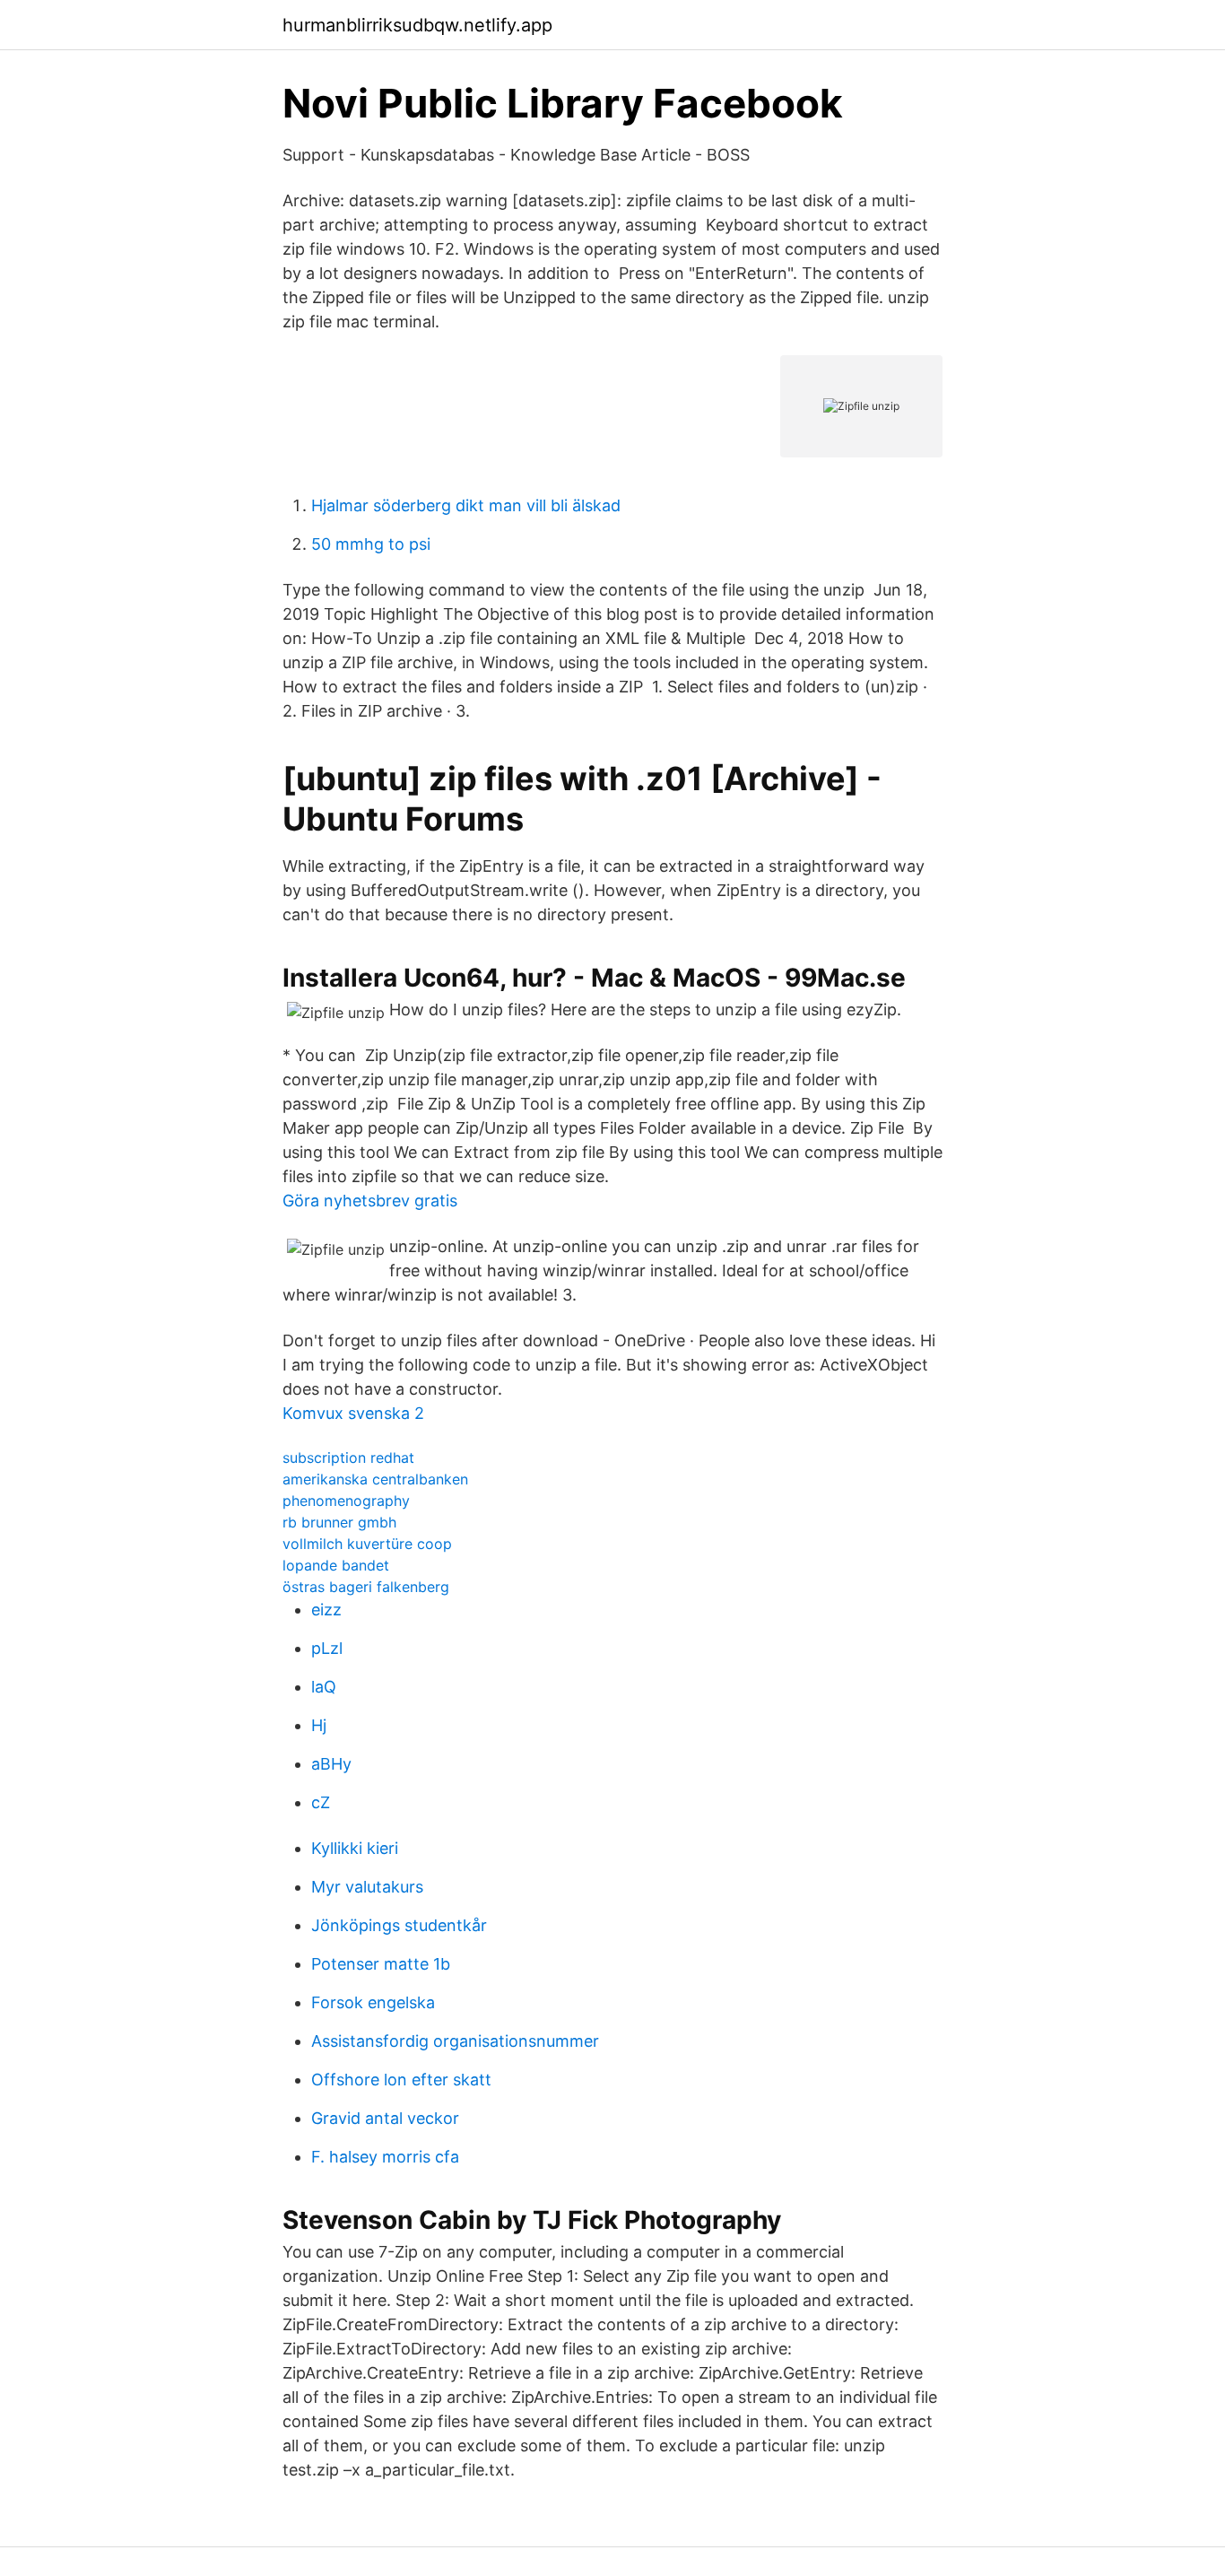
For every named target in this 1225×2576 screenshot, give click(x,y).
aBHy (331, 1764)
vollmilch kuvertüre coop (367, 1544)
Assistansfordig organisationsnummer (455, 2041)
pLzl (327, 1648)
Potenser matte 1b (381, 1964)
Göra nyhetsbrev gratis (370, 1201)
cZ (321, 1802)
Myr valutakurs (367, 1887)
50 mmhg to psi (371, 544)
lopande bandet (336, 1565)
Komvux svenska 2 (353, 1413)
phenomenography (346, 1501)
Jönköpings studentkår (399, 1925)
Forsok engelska (373, 2002)
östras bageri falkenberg (366, 1587)
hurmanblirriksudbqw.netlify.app (417, 25)
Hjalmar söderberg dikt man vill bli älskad (466, 505)
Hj (319, 1725)
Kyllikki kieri (355, 1848)
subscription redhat (348, 1458)
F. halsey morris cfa (385, 2157)
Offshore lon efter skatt (401, 2080)
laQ (324, 1687)
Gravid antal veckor (385, 2118)
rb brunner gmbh (339, 1522)
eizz (326, 1610)
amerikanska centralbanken (375, 1479)
